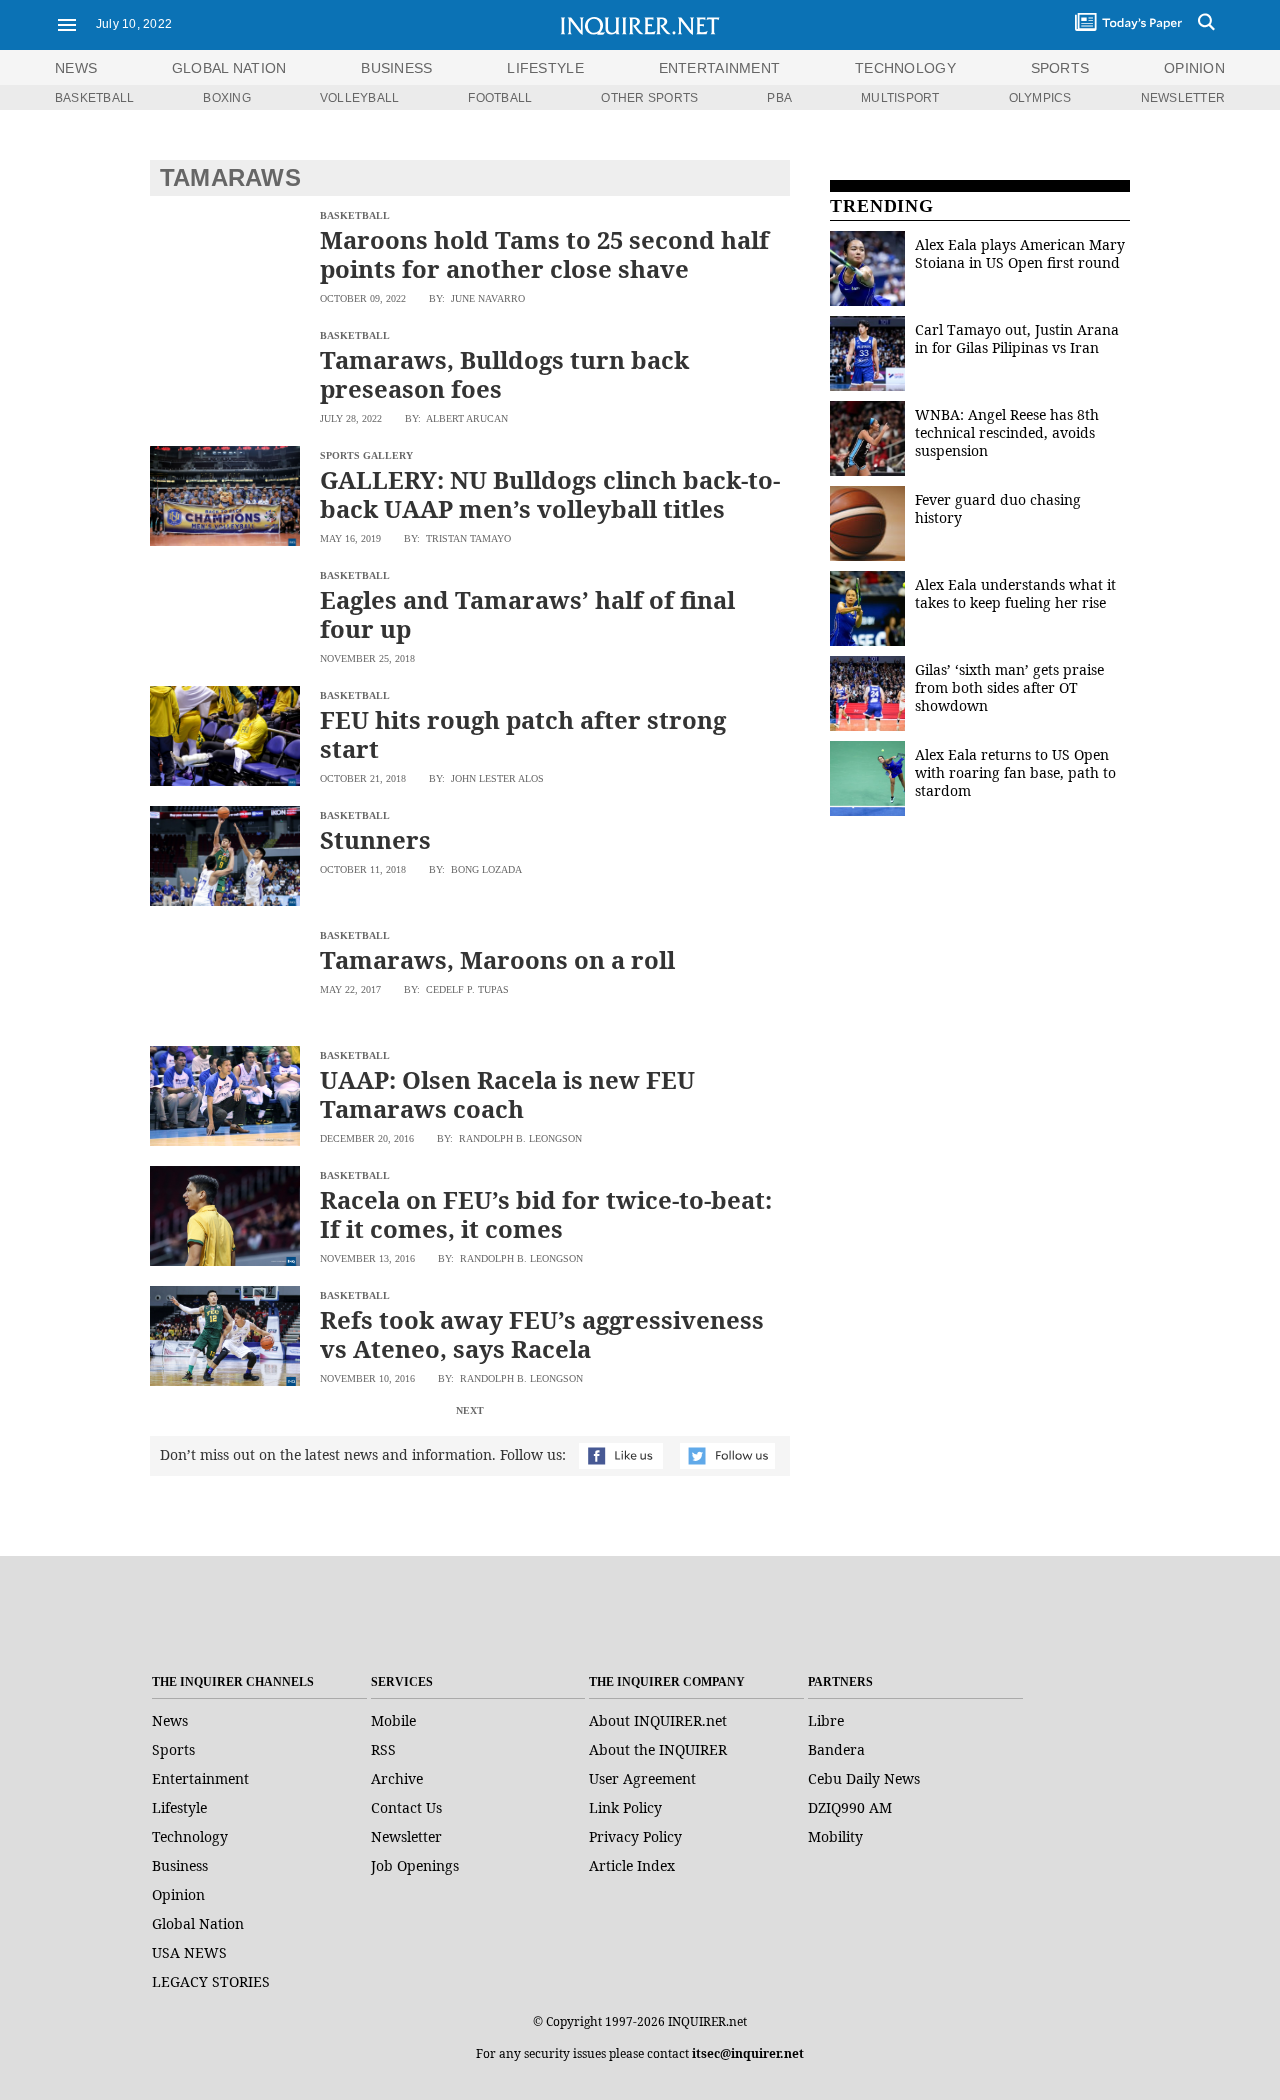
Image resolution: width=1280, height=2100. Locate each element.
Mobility (835, 1836)
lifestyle (545, 68)
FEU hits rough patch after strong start (523, 734)
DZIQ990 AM (850, 1807)
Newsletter (406, 1836)
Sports (173, 1749)
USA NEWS (189, 1952)
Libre (826, 1720)
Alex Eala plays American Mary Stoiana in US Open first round (1020, 253)
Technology (190, 1836)
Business (180, 1865)
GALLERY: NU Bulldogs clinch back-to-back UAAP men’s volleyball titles (550, 494)
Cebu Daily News (864, 1778)
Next (470, 1410)
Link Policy (625, 1807)
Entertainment (200, 1778)
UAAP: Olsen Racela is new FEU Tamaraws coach (507, 1094)
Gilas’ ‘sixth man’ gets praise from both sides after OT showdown (1009, 687)
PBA (779, 98)
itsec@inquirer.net (748, 2053)
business (396, 68)
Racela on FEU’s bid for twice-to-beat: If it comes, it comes (546, 1214)
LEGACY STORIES (211, 1981)
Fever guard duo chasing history (998, 508)
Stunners (375, 839)
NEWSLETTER (1183, 98)
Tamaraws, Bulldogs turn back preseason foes (504, 374)
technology (905, 68)
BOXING (226, 98)
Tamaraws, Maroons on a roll (497, 959)
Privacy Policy (635, 1836)
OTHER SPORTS (649, 98)
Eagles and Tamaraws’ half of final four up (527, 614)
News (76, 68)
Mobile (393, 1720)
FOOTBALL (500, 98)
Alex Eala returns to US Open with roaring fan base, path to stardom (1015, 772)
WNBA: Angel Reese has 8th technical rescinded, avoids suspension (1007, 432)
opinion (1194, 68)
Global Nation (198, 1923)
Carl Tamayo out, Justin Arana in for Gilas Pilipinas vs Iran (1017, 338)
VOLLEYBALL (359, 98)
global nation (229, 68)
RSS (383, 1749)
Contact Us (406, 1807)
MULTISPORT (900, 98)
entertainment (720, 68)
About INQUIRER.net (658, 1720)
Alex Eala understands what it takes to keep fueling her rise (1015, 593)
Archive (397, 1778)
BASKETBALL (94, 98)
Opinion (178, 1894)
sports (1060, 68)
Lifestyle (179, 1807)
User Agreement (642, 1778)
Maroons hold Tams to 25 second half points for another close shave (544, 254)
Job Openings (415, 1865)
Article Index (632, 1865)
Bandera (836, 1749)
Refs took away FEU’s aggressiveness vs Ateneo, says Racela (542, 1334)
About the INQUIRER (658, 1749)
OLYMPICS (1040, 98)
